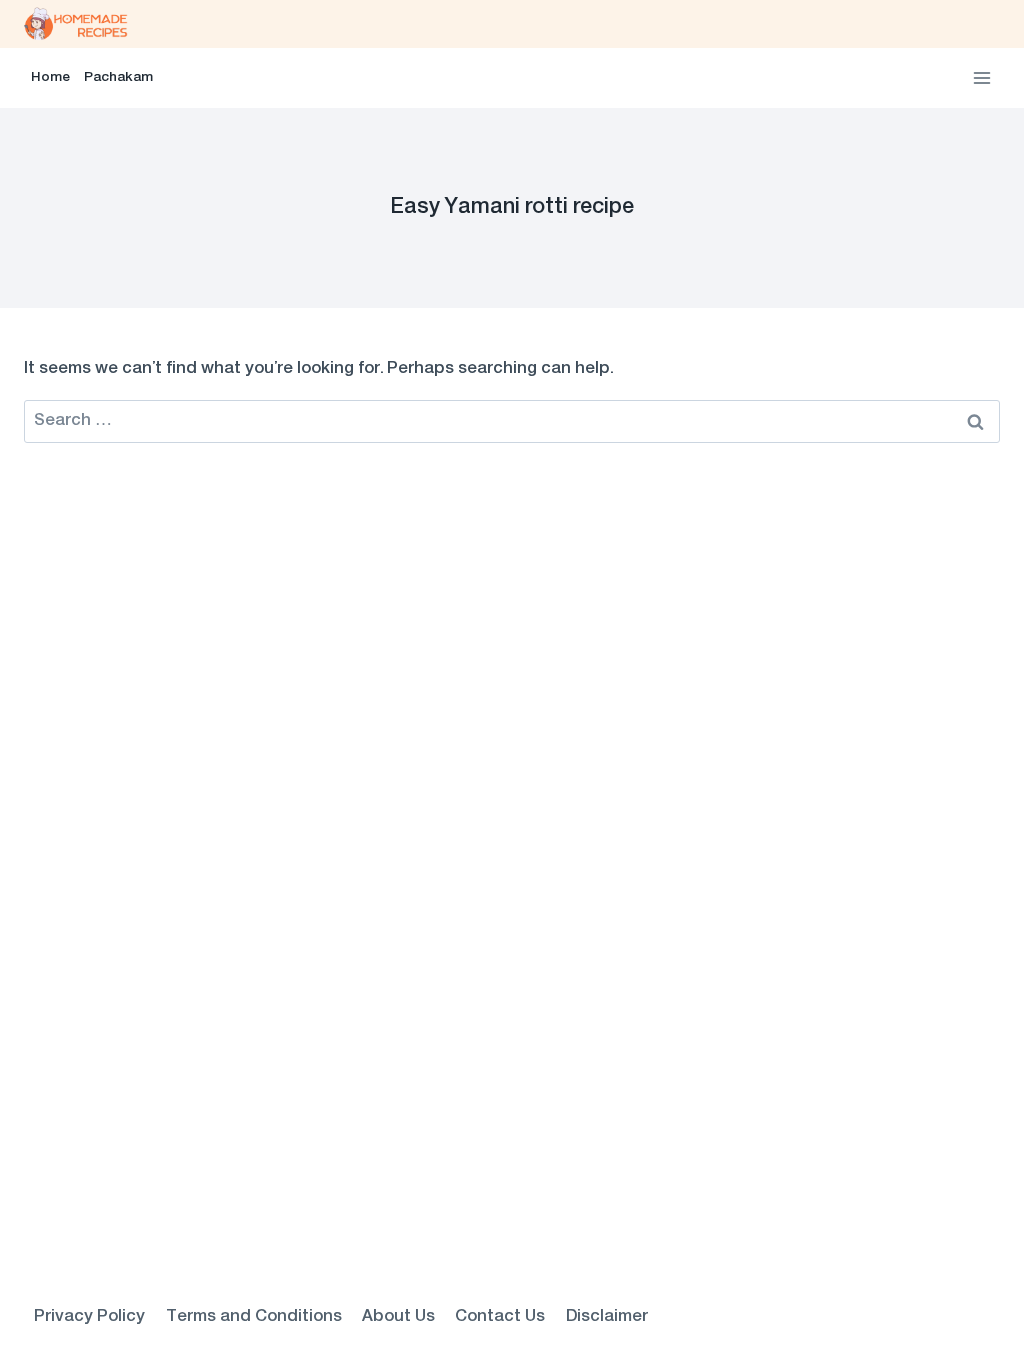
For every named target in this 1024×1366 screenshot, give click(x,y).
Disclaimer (607, 1317)
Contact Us (500, 1317)
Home (50, 78)
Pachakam (118, 78)
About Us (398, 1317)
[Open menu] (981, 77)
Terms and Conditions (254, 1317)
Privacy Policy (89, 1317)
